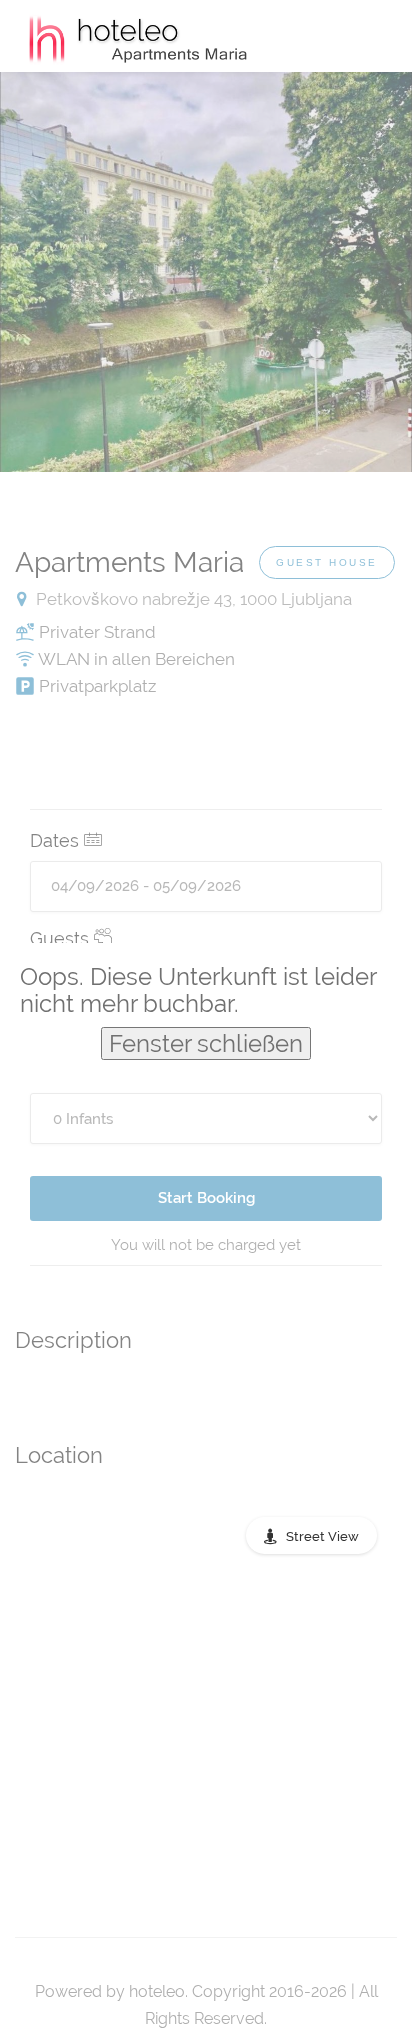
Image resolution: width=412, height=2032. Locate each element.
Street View (322, 1536)
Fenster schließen (206, 1043)
